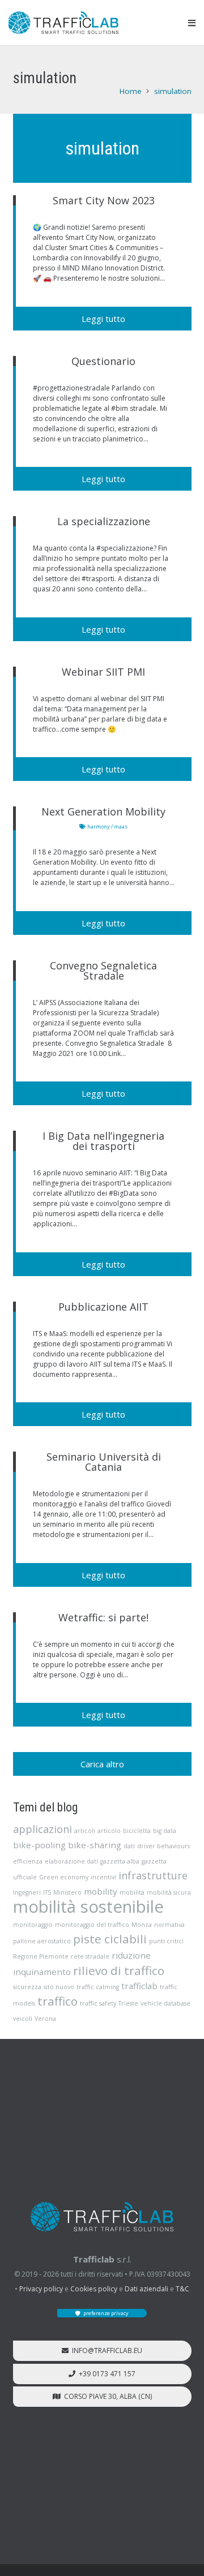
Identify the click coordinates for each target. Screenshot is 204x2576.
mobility (101, 1891)
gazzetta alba (120, 1861)
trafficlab (139, 1986)
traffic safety (98, 2003)
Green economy (64, 1877)
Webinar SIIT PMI (103, 672)
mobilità (132, 1892)
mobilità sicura (169, 1892)
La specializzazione (104, 521)
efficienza (28, 1861)
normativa (169, 1925)
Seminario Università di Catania (104, 1462)
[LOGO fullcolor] (63, 23)
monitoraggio (33, 1925)
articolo (109, 1831)
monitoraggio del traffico (92, 1925)
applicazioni (42, 1829)
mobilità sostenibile (88, 1907)
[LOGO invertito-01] (102, 2217)
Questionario (103, 361)
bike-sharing (95, 1845)
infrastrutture (153, 1875)
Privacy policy (41, 2289)
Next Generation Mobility (103, 812)
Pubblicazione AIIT (103, 1307)
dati (129, 1846)
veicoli (23, 2019)
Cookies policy (94, 2289)
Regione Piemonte (41, 1956)
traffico (58, 2001)
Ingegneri (27, 1892)
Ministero (67, 1892)
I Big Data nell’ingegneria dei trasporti (103, 1141)
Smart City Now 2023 (104, 200)
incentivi (103, 1877)
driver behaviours (163, 1846)
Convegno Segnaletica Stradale (103, 971)
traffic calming (98, 1987)
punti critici (166, 1941)
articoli (85, 1831)
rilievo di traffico (119, 1970)
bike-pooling (39, 1845)
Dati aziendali (146, 2289)
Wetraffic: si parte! (103, 1617)
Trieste (128, 2003)
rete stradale (90, 1956)
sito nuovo (59, 1987)
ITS (47, 1892)
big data (165, 1831)
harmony (99, 827)
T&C (182, 2289)
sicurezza (27, 1987)
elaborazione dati (71, 1861)
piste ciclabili (110, 1939)
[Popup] (192, 23)
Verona (45, 2019)
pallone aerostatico (42, 1941)
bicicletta (137, 1831)
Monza (142, 1925)
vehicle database (165, 2003)
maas (121, 827)
